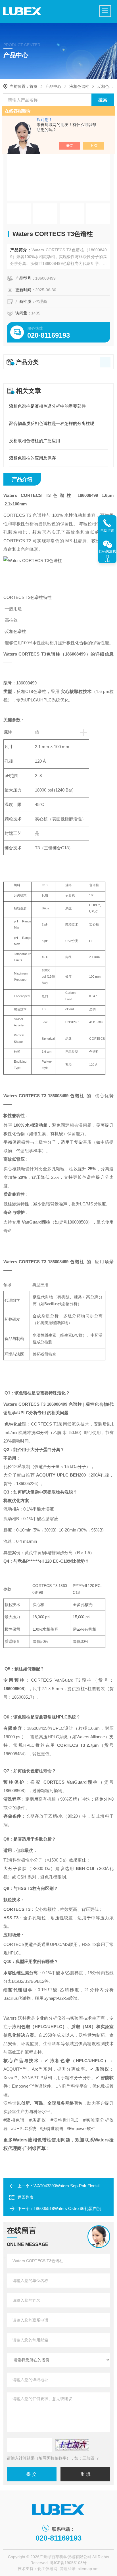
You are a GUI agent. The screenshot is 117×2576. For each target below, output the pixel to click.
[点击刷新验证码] (72, 2445)
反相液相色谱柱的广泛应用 (35, 441)
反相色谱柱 (107, 86)
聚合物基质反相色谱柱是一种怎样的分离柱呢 (52, 423)
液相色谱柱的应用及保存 (33, 458)
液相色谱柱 (79, 86)
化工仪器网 (47, 2569)
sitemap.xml (89, 2569)
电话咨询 (107, 531)
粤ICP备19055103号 (68, 2563)
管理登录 (68, 2569)
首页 (34, 86)
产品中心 (53, 86)
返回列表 (26, 2197)
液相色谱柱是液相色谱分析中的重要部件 (47, 406)
